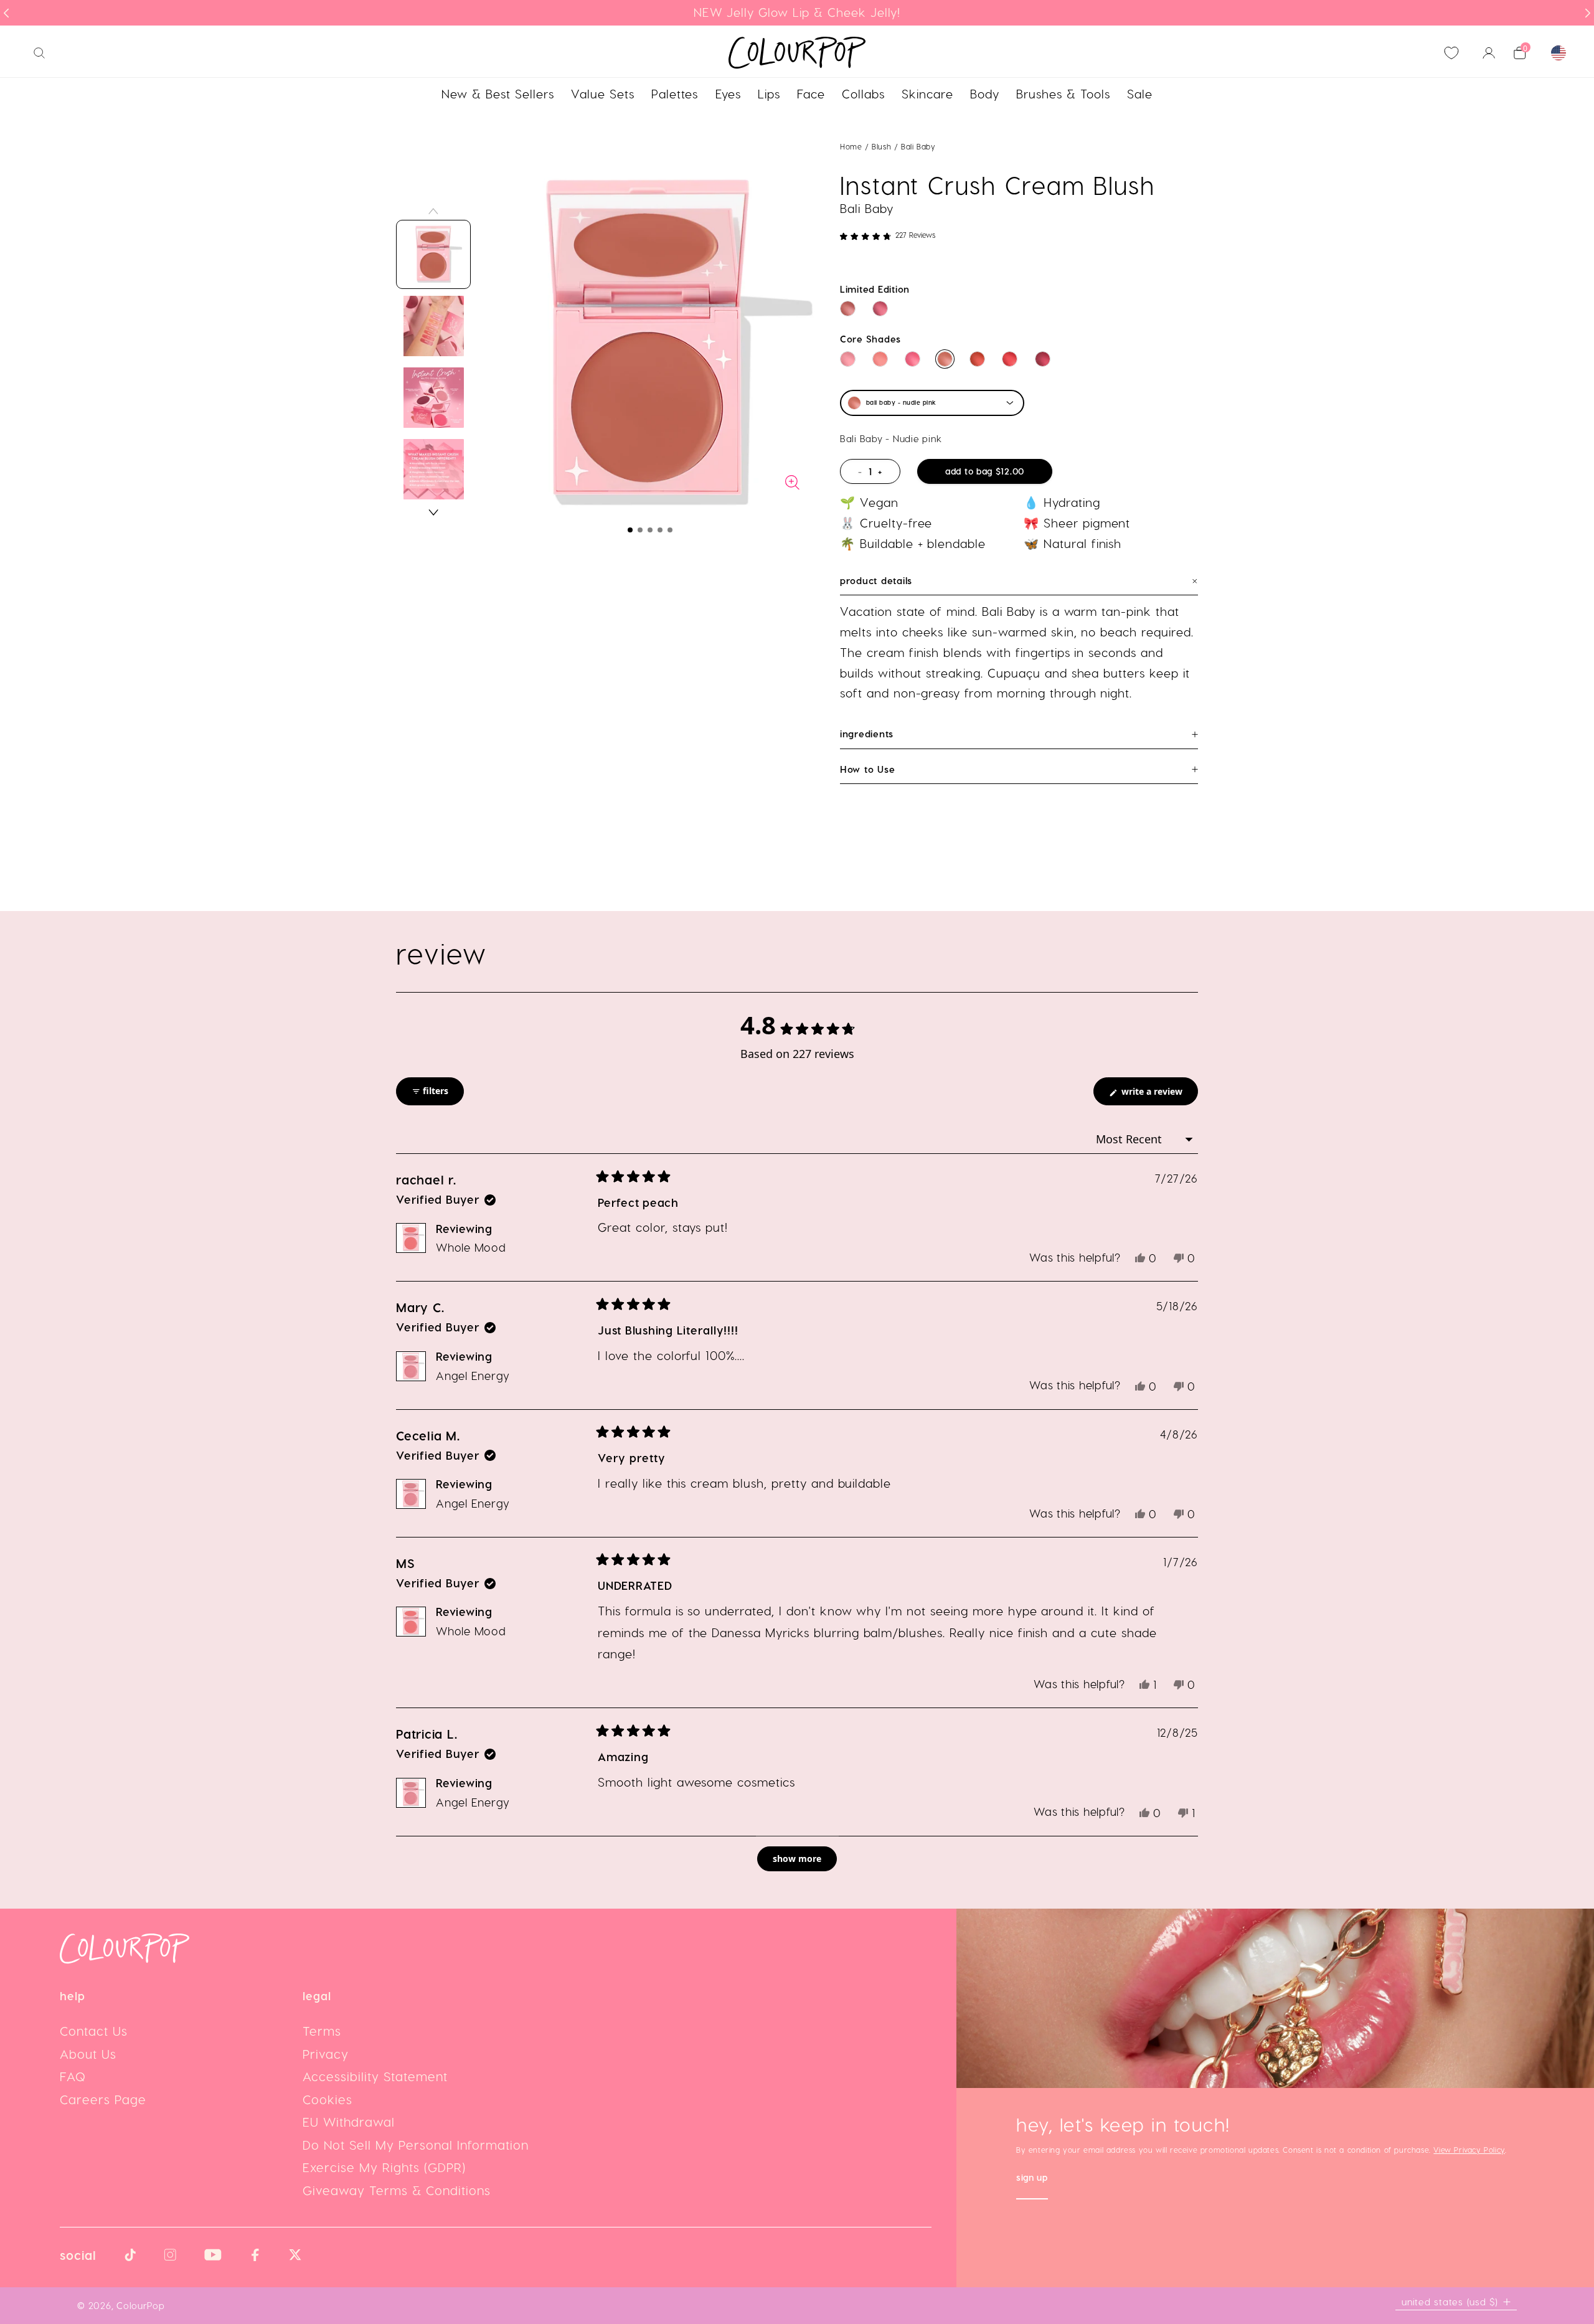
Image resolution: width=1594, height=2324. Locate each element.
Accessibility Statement (375, 2076)
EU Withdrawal (349, 2122)
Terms (322, 2031)
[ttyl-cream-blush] (1010, 359)
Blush (883, 146)
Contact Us (94, 2031)
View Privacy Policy (1469, 2150)
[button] (630, 530)
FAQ (73, 2076)
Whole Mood (471, 1247)
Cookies (328, 2099)
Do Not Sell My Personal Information (416, 2145)
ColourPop (141, 2305)
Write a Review (1158, 1095)
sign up (1032, 2179)
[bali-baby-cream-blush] (945, 359)
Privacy (326, 2054)
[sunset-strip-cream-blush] (977, 359)
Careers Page (103, 2099)
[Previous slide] (6, 13)
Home (851, 146)
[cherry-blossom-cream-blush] (913, 359)
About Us (88, 2054)
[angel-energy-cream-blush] (848, 359)
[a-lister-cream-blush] (848, 309)
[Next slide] (1588, 13)
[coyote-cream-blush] (1043, 359)
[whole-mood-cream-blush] (880, 359)
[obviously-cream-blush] (880, 309)
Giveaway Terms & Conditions (397, 2190)
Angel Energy (473, 1375)
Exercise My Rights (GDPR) (384, 2167)
